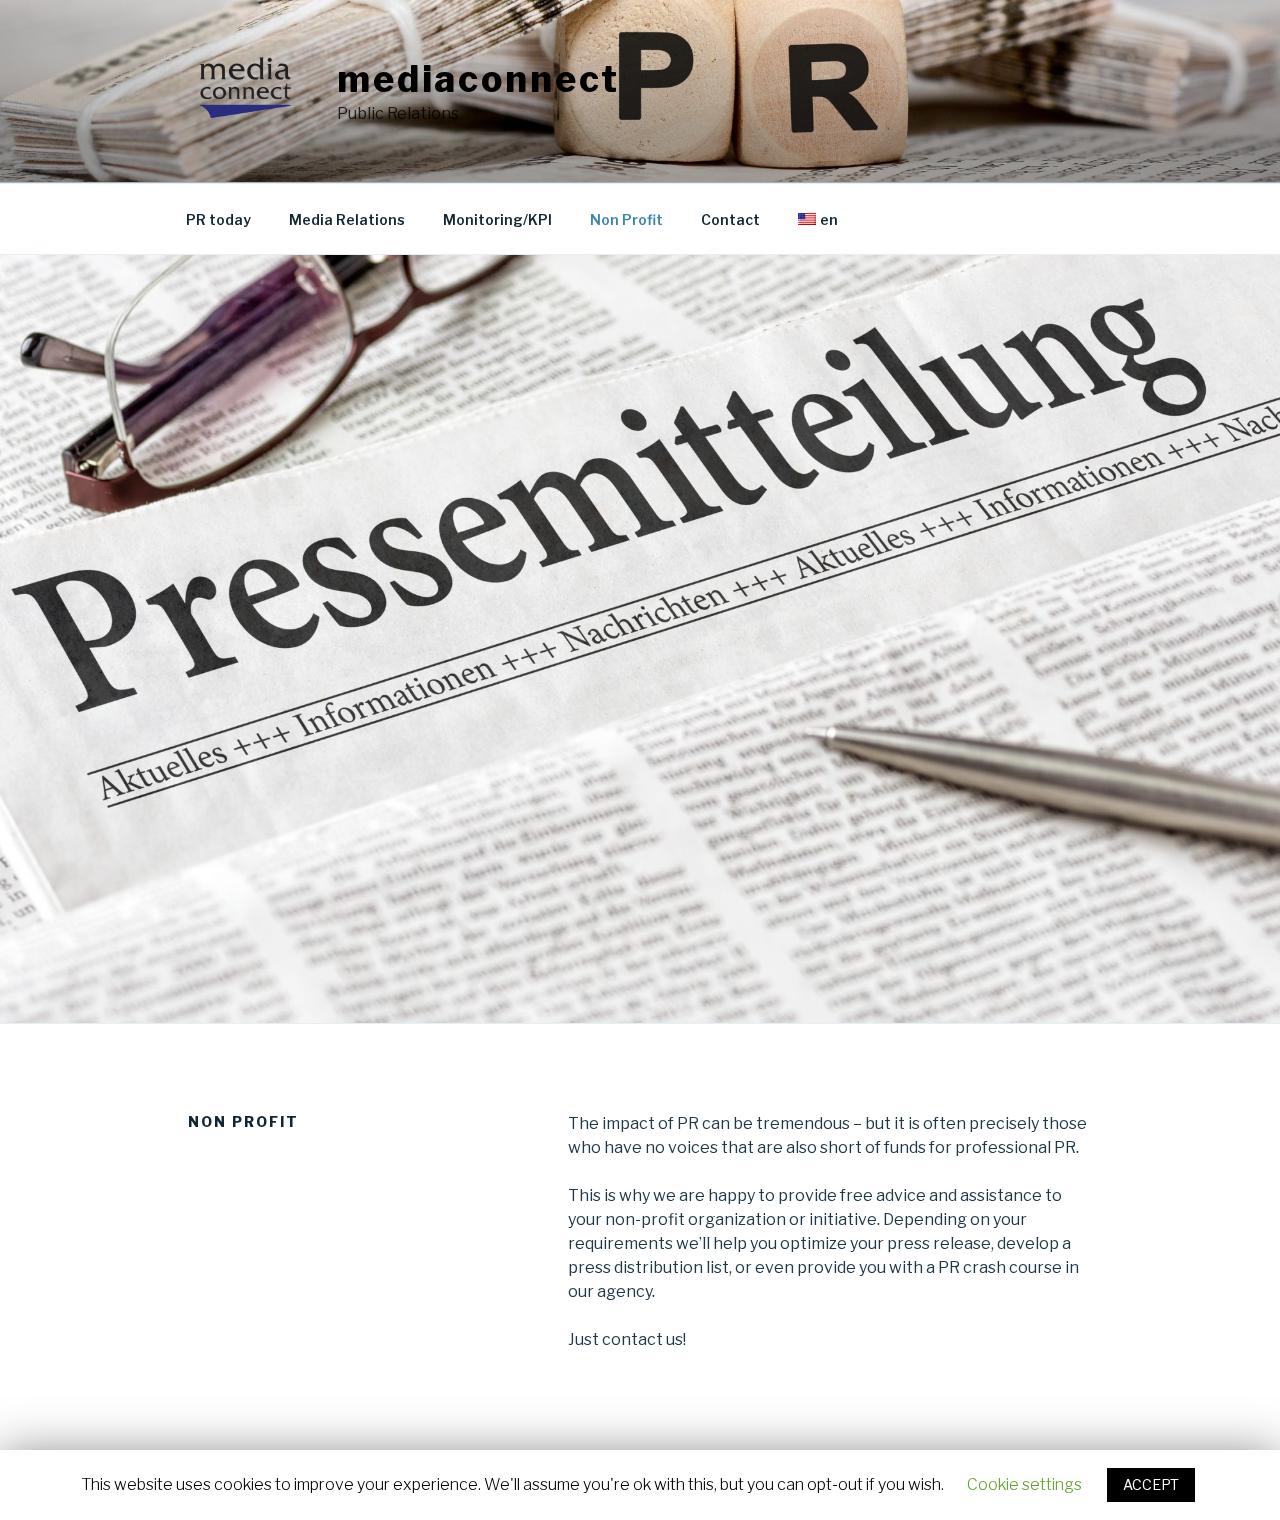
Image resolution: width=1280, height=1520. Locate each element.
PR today (218, 219)
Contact (730, 219)
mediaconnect (478, 79)
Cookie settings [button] (1024, 1484)
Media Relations (347, 219)
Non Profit (626, 219)
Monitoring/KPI (497, 219)
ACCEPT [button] (1151, 1484)
